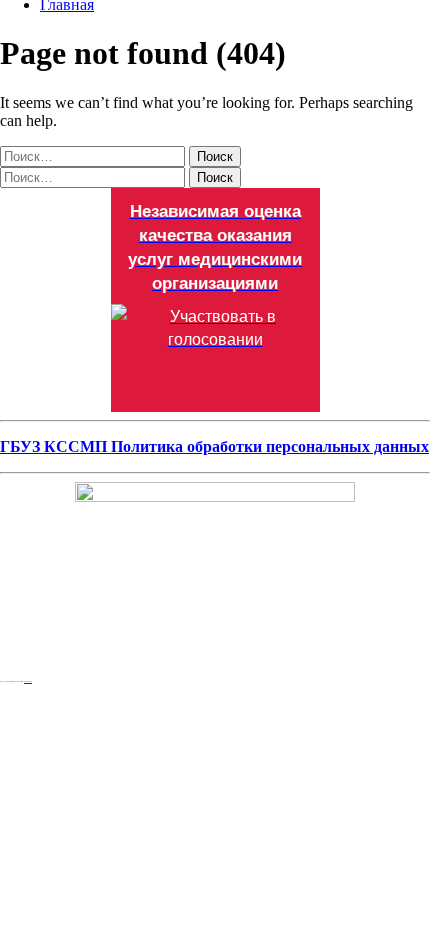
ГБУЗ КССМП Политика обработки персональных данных (214, 446)
